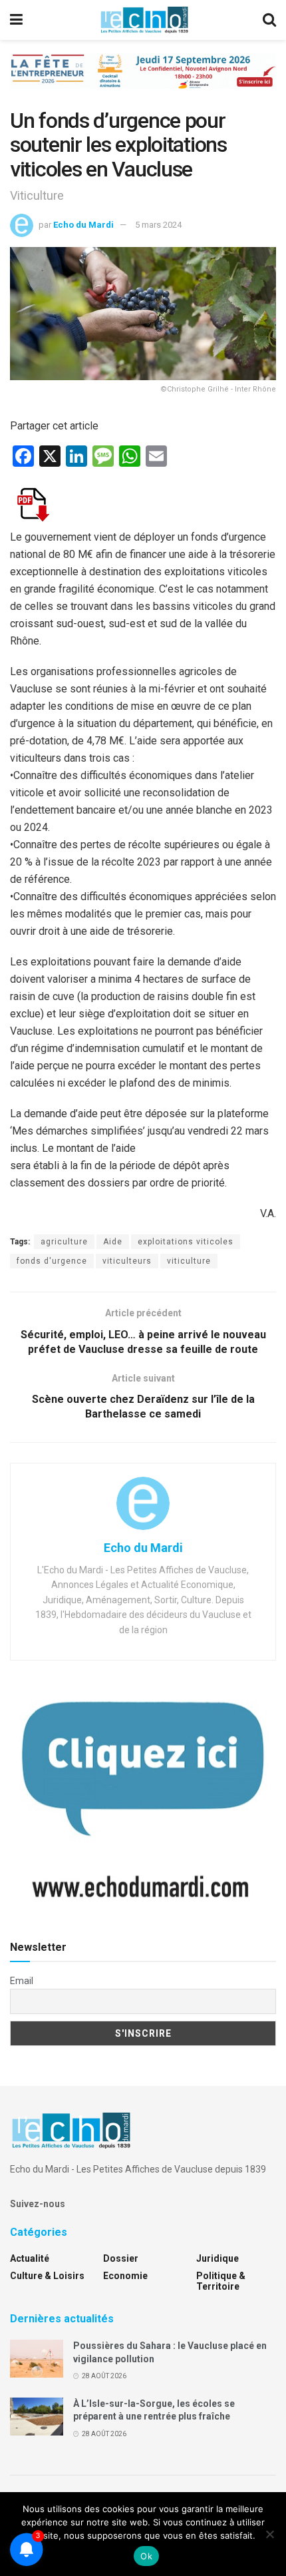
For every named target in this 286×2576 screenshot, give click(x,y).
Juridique (217, 2258)
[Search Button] (269, 20)
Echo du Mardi (83, 225)
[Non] (269, 2534)
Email (22, 1981)
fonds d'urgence (52, 1261)
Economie (125, 2276)
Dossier (121, 2258)
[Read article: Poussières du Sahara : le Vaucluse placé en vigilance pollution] (37, 2359)
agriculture (64, 1242)
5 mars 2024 (158, 225)
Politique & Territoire (221, 2281)
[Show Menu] (16, 20)
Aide (113, 1242)
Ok (146, 2556)
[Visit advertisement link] (143, 81)
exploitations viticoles (186, 1242)
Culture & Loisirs (47, 2276)
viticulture (189, 1261)
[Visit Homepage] (144, 20)
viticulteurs (127, 1261)
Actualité (30, 2258)
